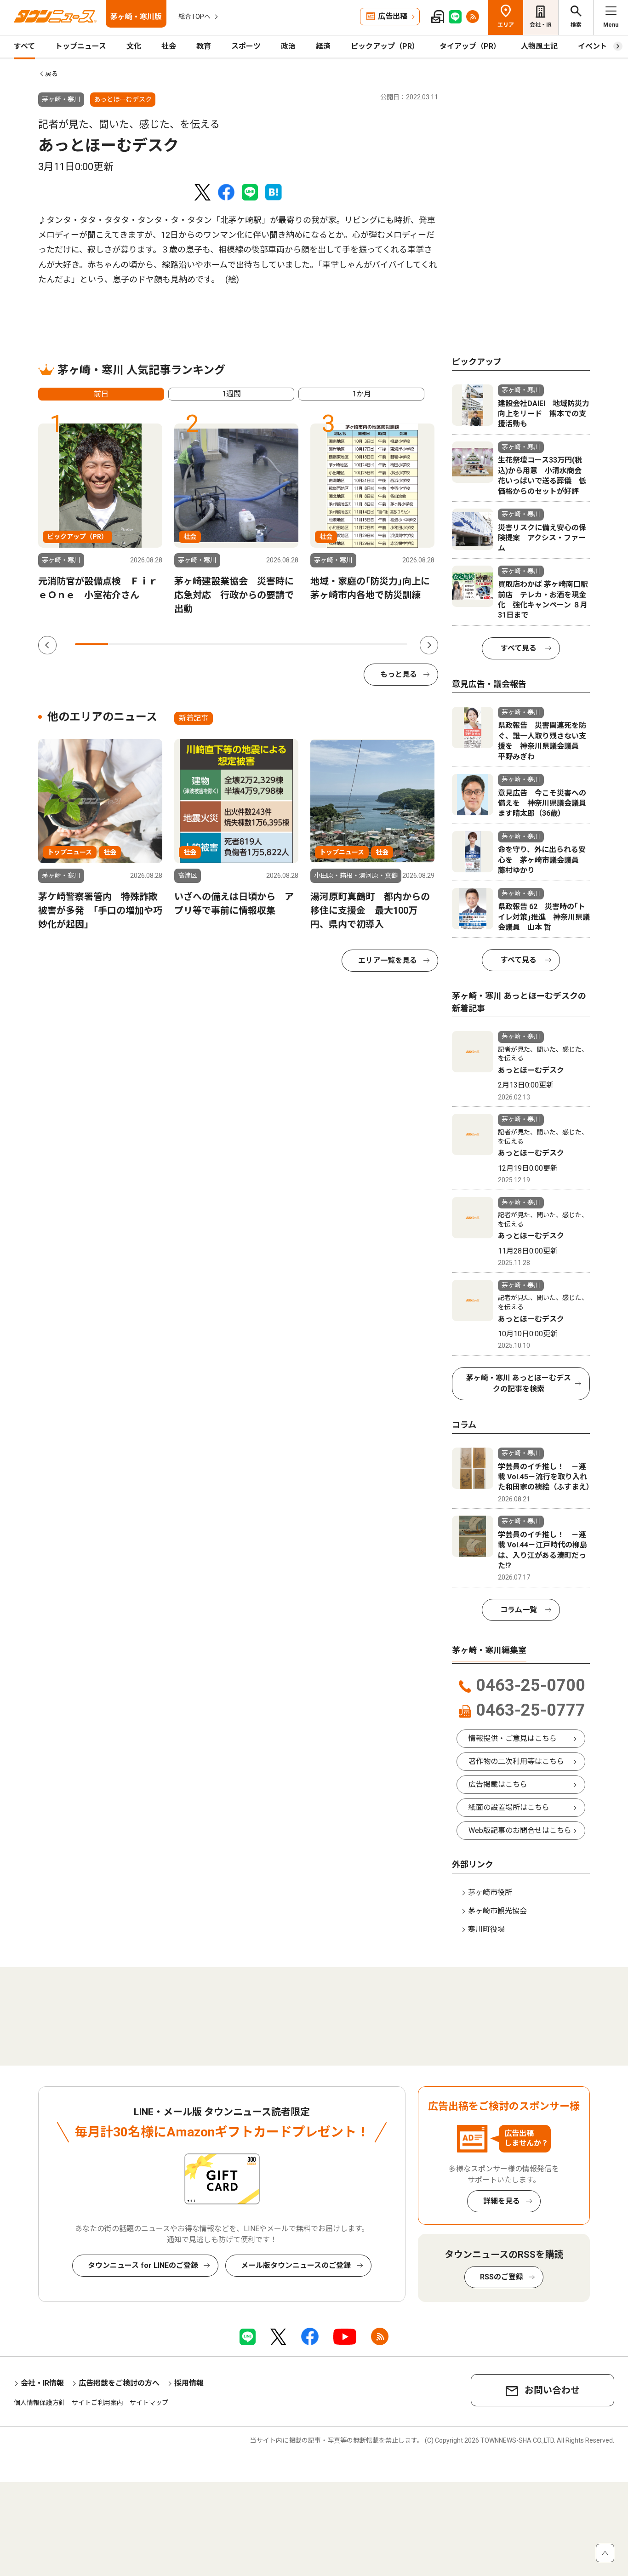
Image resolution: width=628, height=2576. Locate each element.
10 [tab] (391, 644)
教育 (204, 46)
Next (429, 645)
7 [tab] (291, 644)
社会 (169, 46)
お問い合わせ (552, 2390)
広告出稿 (393, 16)
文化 (134, 46)
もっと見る (399, 674)
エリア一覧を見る (388, 960)
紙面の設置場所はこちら (509, 1807)
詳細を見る (502, 2201)
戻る (51, 74)
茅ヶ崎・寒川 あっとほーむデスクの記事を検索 (519, 1383)
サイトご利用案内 (97, 2403)
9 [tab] (357, 644)
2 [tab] (125, 644)
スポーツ (246, 46)
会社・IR (541, 25)
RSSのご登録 (502, 2277)
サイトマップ (149, 2403)
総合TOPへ (194, 17)
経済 (323, 46)
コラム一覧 (519, 1610)
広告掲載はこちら (498, 1784)
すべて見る (519, 648)
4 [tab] (191, 644)
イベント (593, 46)
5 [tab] (224, 644)
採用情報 (189, 2383)
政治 (288, 46)
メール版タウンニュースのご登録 (296, 2265)
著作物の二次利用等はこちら (516, 1761)
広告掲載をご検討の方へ (119, 2383)
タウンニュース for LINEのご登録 (143, 2265)
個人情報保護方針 (40, 2403)
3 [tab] (158, 644)
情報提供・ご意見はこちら (513, 1738)
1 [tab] (91, 644)
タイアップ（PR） (470, 46)
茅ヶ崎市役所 (490, 1892)
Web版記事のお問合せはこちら (520, 1830)
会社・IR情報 (42, 2383)
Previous (47, 645)
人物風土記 (539, 46)
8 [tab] (324, 644)
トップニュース (81, 46)
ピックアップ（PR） (385, 46)
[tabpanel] (100, 513)
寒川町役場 (486, 1929)
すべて (24, 46)
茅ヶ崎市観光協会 (497, 1911)
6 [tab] (258, 644)
